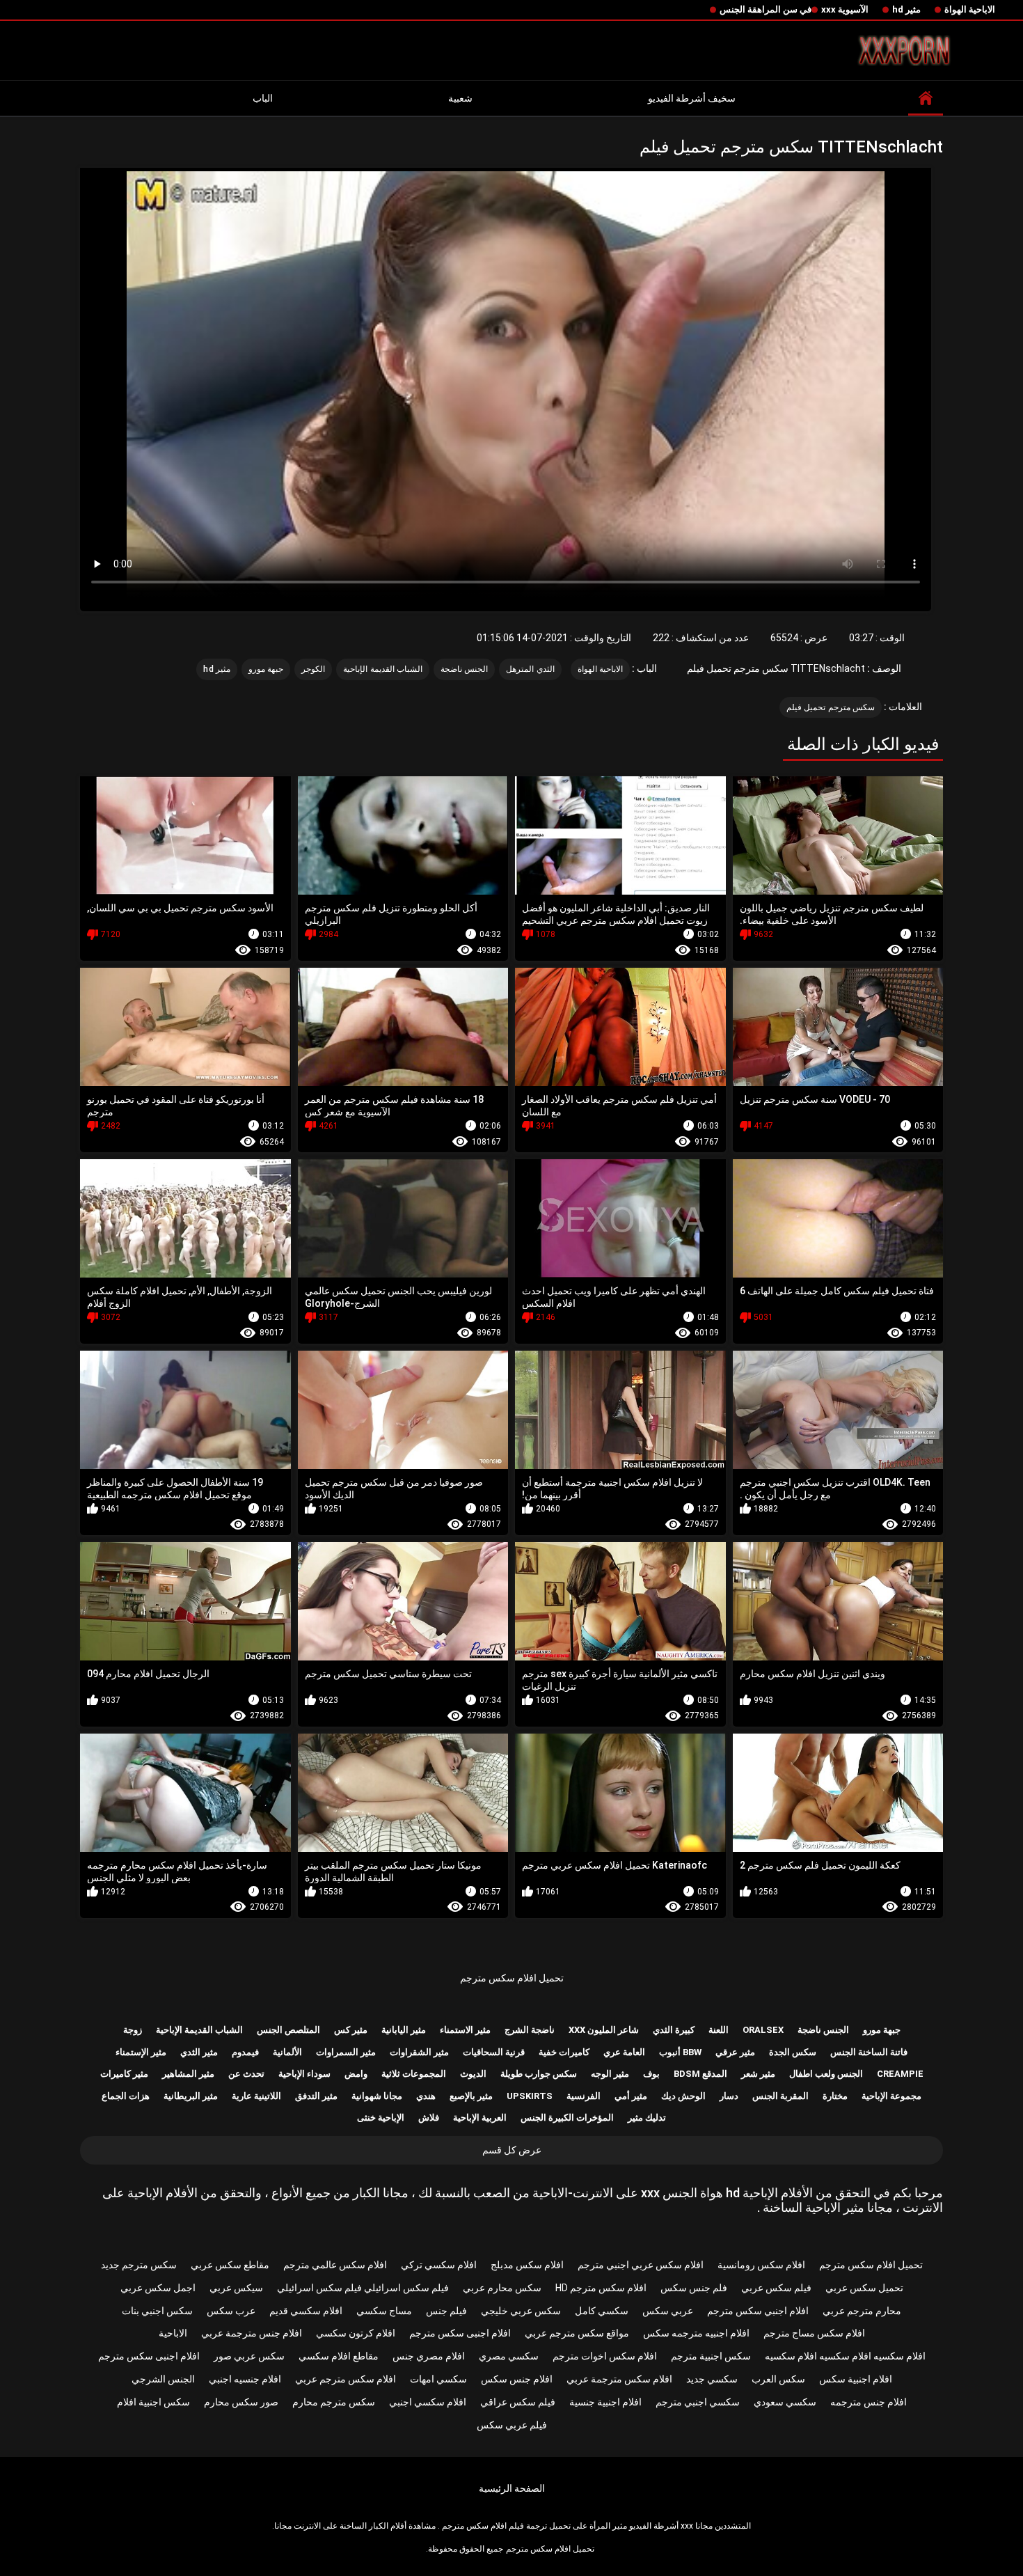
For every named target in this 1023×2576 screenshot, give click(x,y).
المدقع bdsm (700, 2074)
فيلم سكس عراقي (518, 2402)
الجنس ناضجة (464, 669)
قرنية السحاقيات (494, 2052)
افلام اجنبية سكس (856, 2379)
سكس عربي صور (249, 2356)
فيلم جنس (446, 2311)
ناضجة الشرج (530, 2030)
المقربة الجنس (780, 2096)
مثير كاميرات (124, 2074)
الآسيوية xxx (845, 9)
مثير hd (906, 9)
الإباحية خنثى (381, 2118)
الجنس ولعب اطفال (826, 2074)
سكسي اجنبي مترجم (698, 2402)
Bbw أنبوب (680, 2052)
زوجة (133, 2030)
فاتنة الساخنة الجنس (869, 2052)
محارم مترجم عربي (862, 2311)
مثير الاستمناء (465, 2030)
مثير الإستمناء (141, 2052)
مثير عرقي (735, 2052)
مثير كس (351, 2030)
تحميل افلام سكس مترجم (512, 1978)
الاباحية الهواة (970, 9)
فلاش (429, 2118)
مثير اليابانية (404, 2030)
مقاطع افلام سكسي (339, 2356)
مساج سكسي (384, 2311)
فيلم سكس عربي (776, 2288)
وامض (356, 2074)
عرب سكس (231, 2311)
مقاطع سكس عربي (230, 2265)
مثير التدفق (316, 2096)
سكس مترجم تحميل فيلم (831, 707)
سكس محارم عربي (502, 2288)
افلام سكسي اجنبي (428, 2402)
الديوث (473, 2074)
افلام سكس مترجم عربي (346, 2379)
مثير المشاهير (188, 2074)
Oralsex (763, 2030)
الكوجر (313, 669)
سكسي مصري (509, 2356)
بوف (651, 2074)
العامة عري (624, 2052)
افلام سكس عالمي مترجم (335, 2265)
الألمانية (287, 2052)
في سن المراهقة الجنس (766, 9)
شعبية (460, 98)
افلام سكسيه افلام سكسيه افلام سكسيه (845, 2356)
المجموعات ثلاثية (414, 2074)
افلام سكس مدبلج (527, 2265)
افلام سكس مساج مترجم (814, 2333)
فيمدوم (245, 2052)
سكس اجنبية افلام (153, 2402)
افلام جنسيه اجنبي (245, 2379)
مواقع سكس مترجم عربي (577, 2333)
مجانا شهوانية (377, 2096)
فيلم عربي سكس (512, 2425)
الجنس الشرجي (163, 2379)
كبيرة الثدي (674, 2030)
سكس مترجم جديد (139, 2265)
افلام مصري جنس (429, 2356)
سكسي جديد (712, 2379)
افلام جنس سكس (517, 2379)
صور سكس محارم (241, 2402)
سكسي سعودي (785, 2402)
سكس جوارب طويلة (539, 2074)
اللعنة (719, 2030)
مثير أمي (631, 2096)
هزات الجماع (126, 2096)
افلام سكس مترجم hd (601, 2288)
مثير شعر (758, 2074)
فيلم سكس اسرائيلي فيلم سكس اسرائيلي (363, 2288)
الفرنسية (584, 2096)
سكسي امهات (438, 2379)
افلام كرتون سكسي (356, 2333)
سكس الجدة (793, 2052)
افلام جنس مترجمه (869, 2402)
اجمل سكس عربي (158, 2288)
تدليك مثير (647, 2118)
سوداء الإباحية (304, 2074)
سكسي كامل (602, 2311)
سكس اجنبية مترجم (711, 2356)
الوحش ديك (683, 2096)
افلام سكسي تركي (439, 2265)
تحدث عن (246, 2074)
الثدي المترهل (530, 669)
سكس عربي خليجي (521, 2311)
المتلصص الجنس (288, 2030)
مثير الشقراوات (419, 2052)
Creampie (900, 2074)
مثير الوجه (610, 2074)
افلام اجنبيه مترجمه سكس (696, 2333)
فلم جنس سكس (694, 2288)
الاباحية (173, 2333)
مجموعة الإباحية (891, 2096)
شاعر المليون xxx (604, 2030)
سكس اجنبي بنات (157, 2311)
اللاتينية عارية (256, 2096)
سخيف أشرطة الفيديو (692, 98)
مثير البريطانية (191, 2096)
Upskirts (530, 2096)
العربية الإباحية (480, 2118)
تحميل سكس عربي (864, 2288)
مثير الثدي (199, 2052)
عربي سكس (668, 2311)
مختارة (835, 2096)
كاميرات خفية (564, 2052)
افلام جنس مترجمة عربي (252, 2333)
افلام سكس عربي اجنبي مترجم (641, 2265)
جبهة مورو (266, 669)
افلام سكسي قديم (306, 2311)
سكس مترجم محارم (334, 2402)
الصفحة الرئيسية (512, 2488)
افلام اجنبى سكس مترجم (460, 2333)
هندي (426, 2096)
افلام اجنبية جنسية (605, 2402)
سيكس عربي (236, 2288)
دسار (729, 2096)
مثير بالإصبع (471, 2096)
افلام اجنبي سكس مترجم (758, 2311)
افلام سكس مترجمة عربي (619, 2379)
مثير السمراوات (346, 2052)
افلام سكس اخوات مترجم (605, 2356)
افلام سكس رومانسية (761, 2265)
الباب (263, 98)
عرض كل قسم (512, 2150)
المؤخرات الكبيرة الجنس (567, 2118)
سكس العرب (778, 2379)
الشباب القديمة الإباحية (383, 669)
